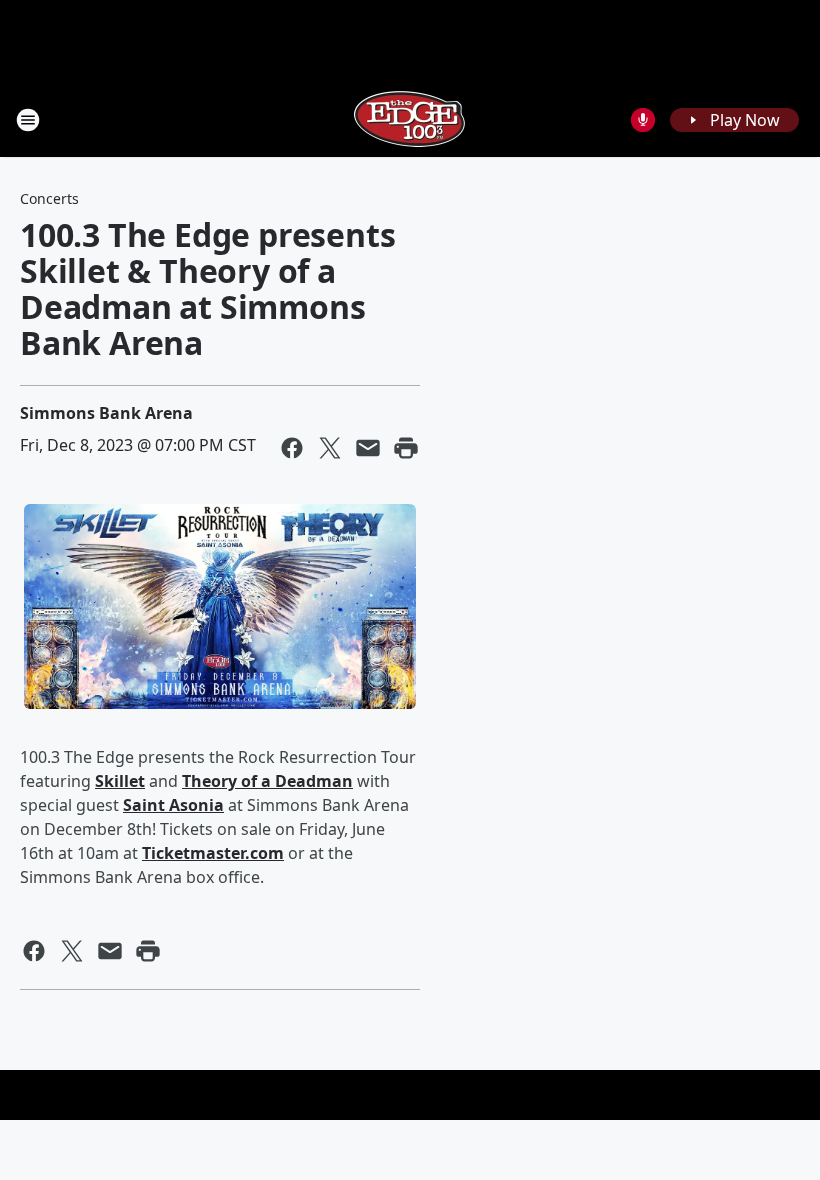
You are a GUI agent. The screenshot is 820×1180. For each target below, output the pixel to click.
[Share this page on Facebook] (292, 448)
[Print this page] (406, 448)
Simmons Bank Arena (106, 413)
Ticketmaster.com (213, 853)
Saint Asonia (173, 805)
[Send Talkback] (643, 120)
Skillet (120, 781)
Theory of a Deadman (267, 781)
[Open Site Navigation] (28, 120)
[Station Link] (410, 119)
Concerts (49, 198)
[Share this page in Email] (368, 448)
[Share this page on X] (330, 448)
